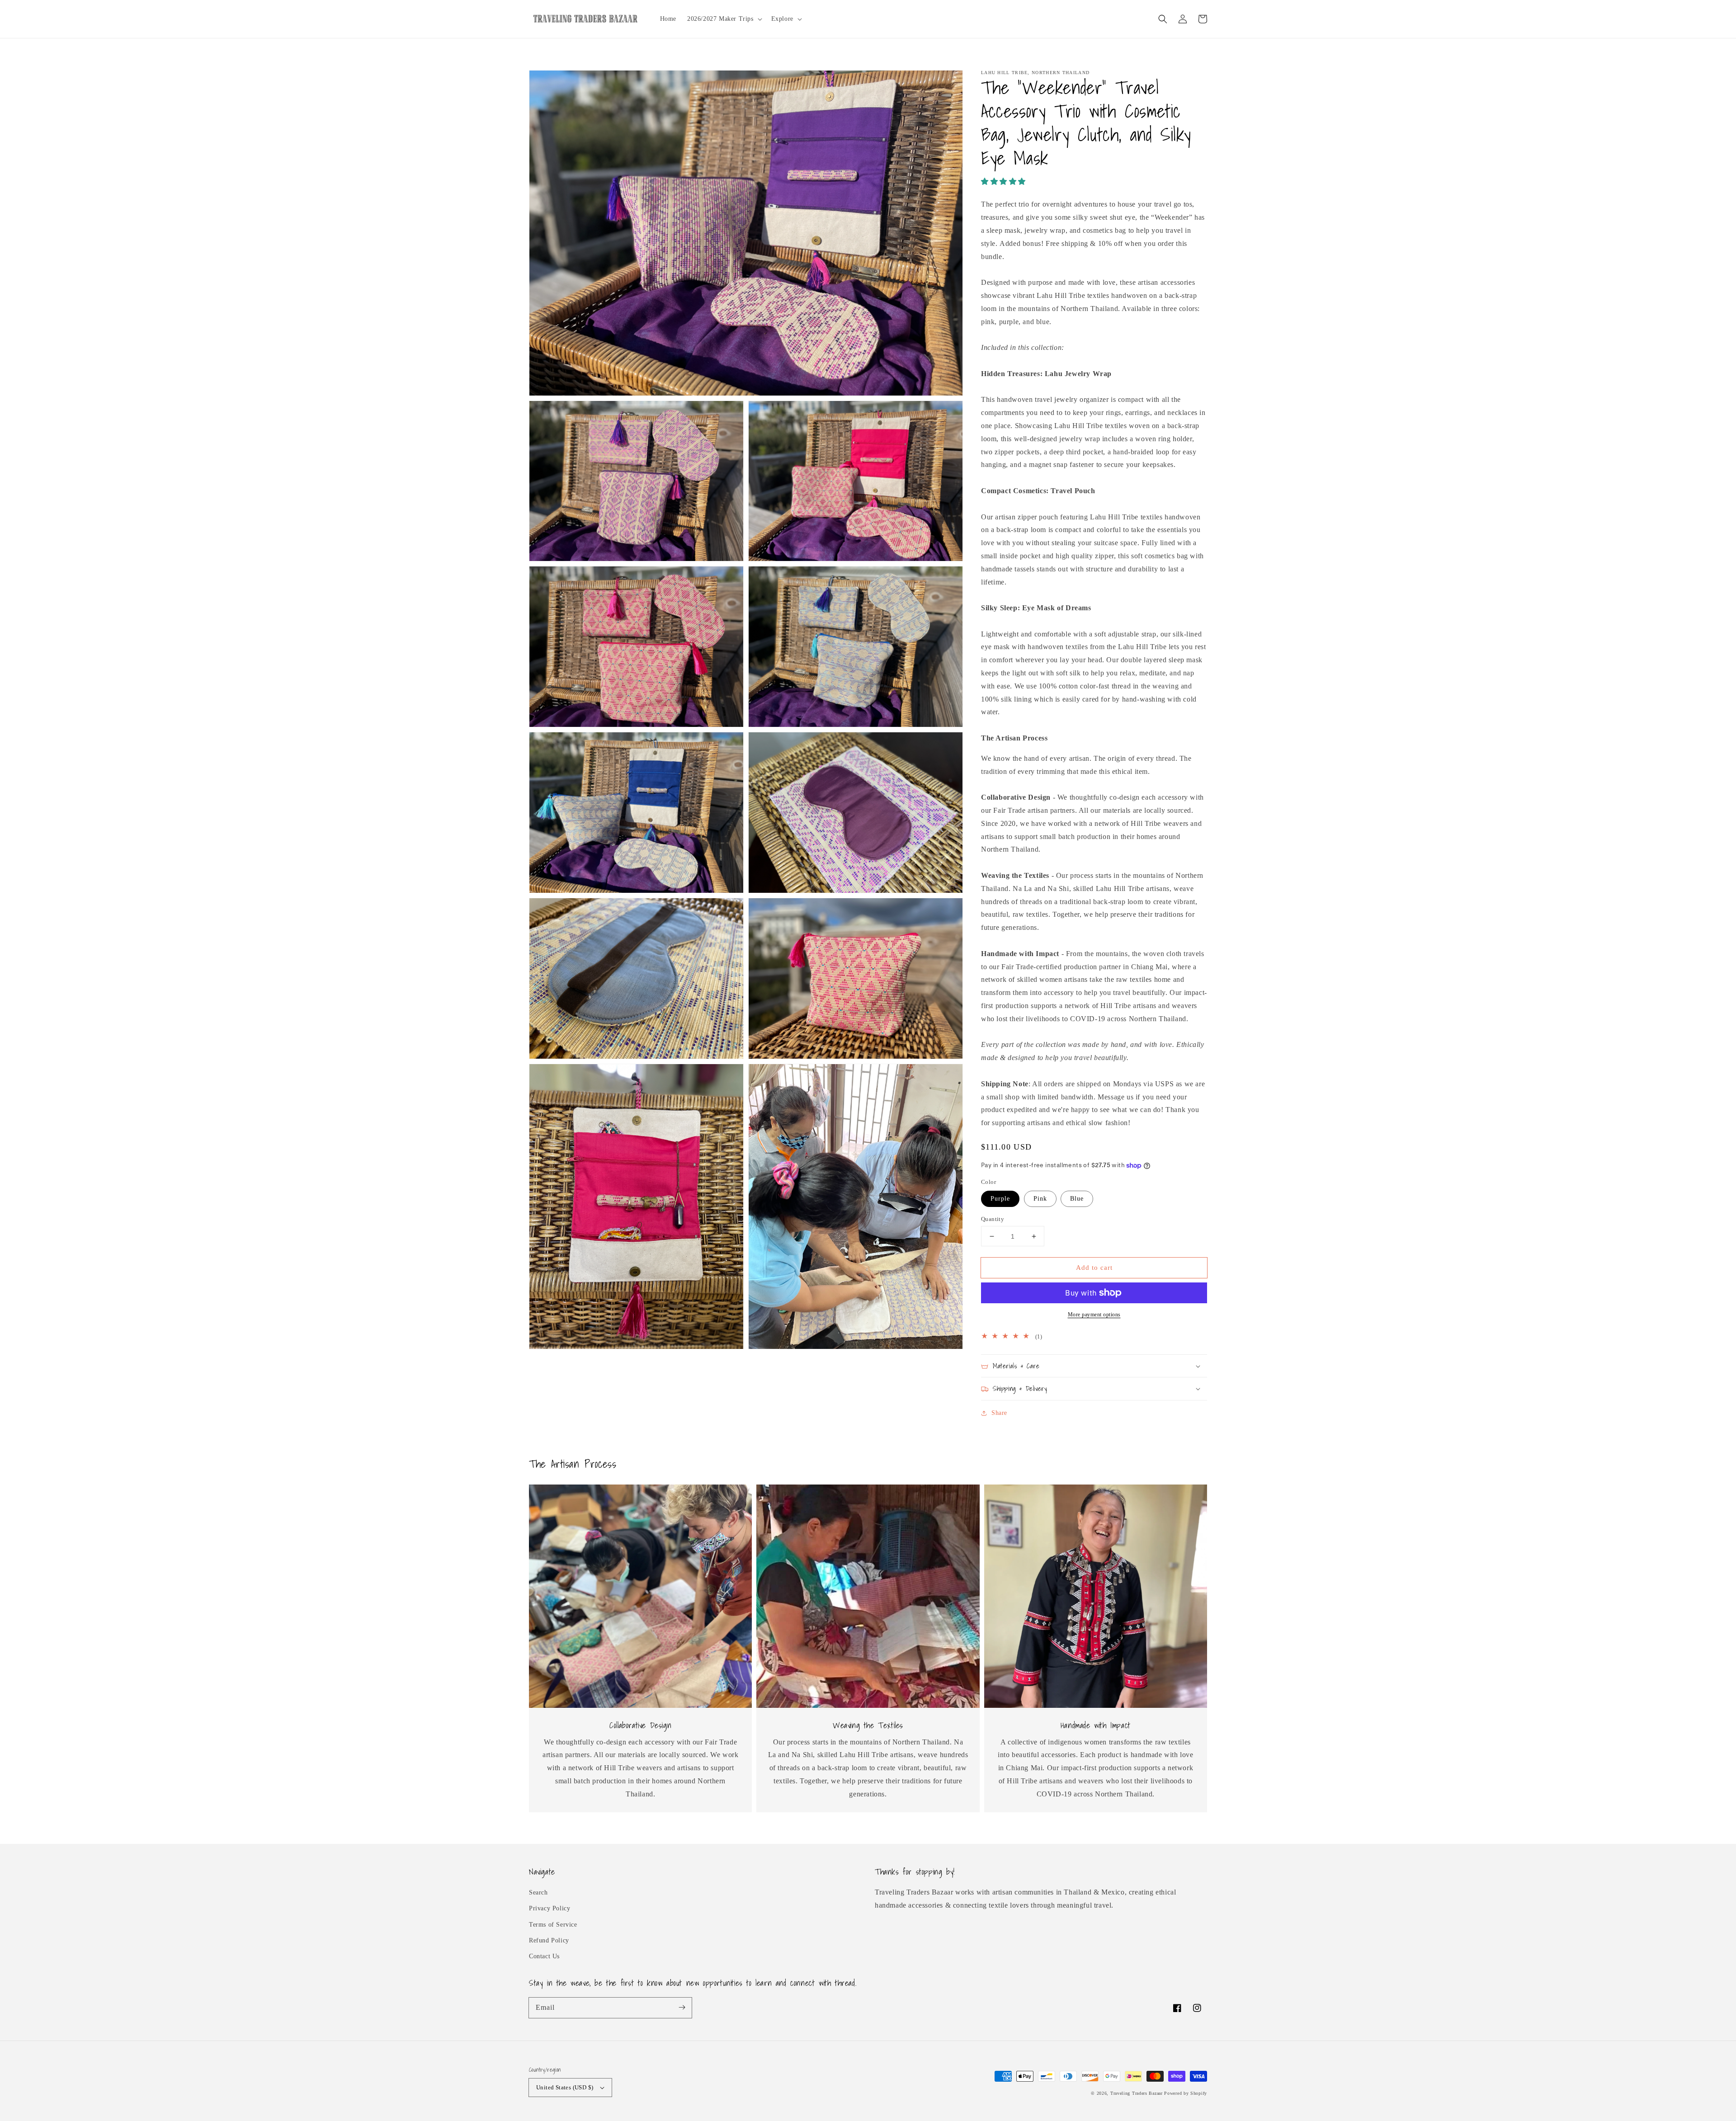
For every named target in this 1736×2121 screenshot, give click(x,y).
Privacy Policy (550, 1908)
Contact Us (544, 1956)
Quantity (993, 1219)
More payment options (1094, 1315)
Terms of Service (553, 1925)
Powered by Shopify (1186, 2093)
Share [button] (999, 1413)
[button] (1163, 19)
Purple (1000, 1199)
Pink (1040, 1199)
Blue (1077, 1199)
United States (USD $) (565, 2087)
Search (538, 1892)
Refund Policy (549, 1940)
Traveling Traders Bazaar (1137, 2093)
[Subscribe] (682, 2008)
